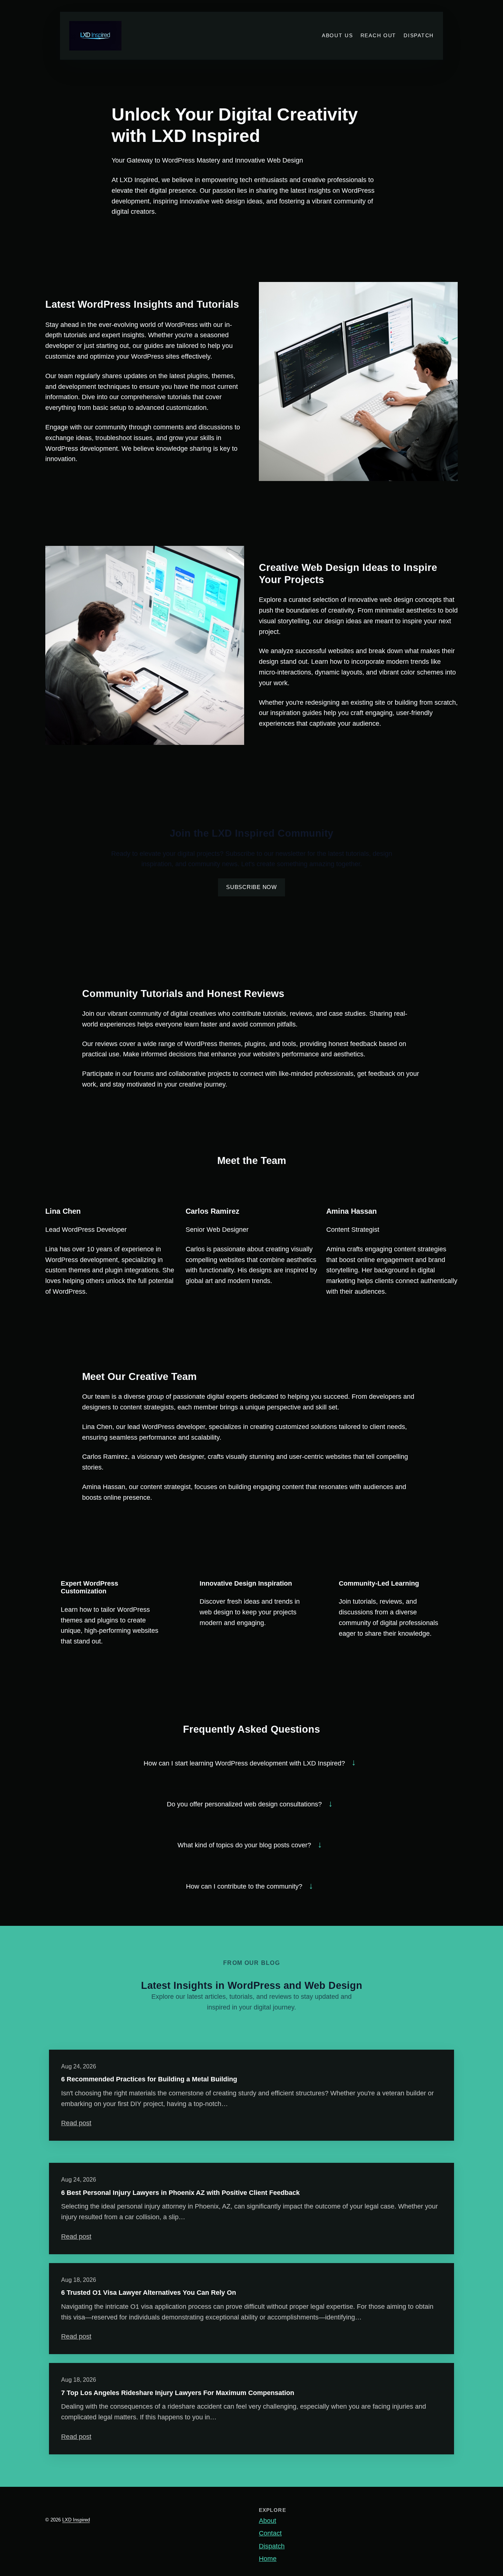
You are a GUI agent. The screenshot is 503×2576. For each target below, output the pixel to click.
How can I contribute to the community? (244, 1886)
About (268, 2521)
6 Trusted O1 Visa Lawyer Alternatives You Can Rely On (149, 2293)
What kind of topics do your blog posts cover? (244, 1845)
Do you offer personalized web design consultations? (244, 1804)
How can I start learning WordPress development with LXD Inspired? (244, 1763)
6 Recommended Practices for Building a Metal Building (149, 2079)
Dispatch (272, 2546)
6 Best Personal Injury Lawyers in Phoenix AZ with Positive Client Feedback (180, 2193)
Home (268, 2559)
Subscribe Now (251, 887)
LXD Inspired (76, 2520)
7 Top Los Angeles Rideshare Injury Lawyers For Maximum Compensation (178, 2393)
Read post (76, 2123)
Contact (270, 2533)
